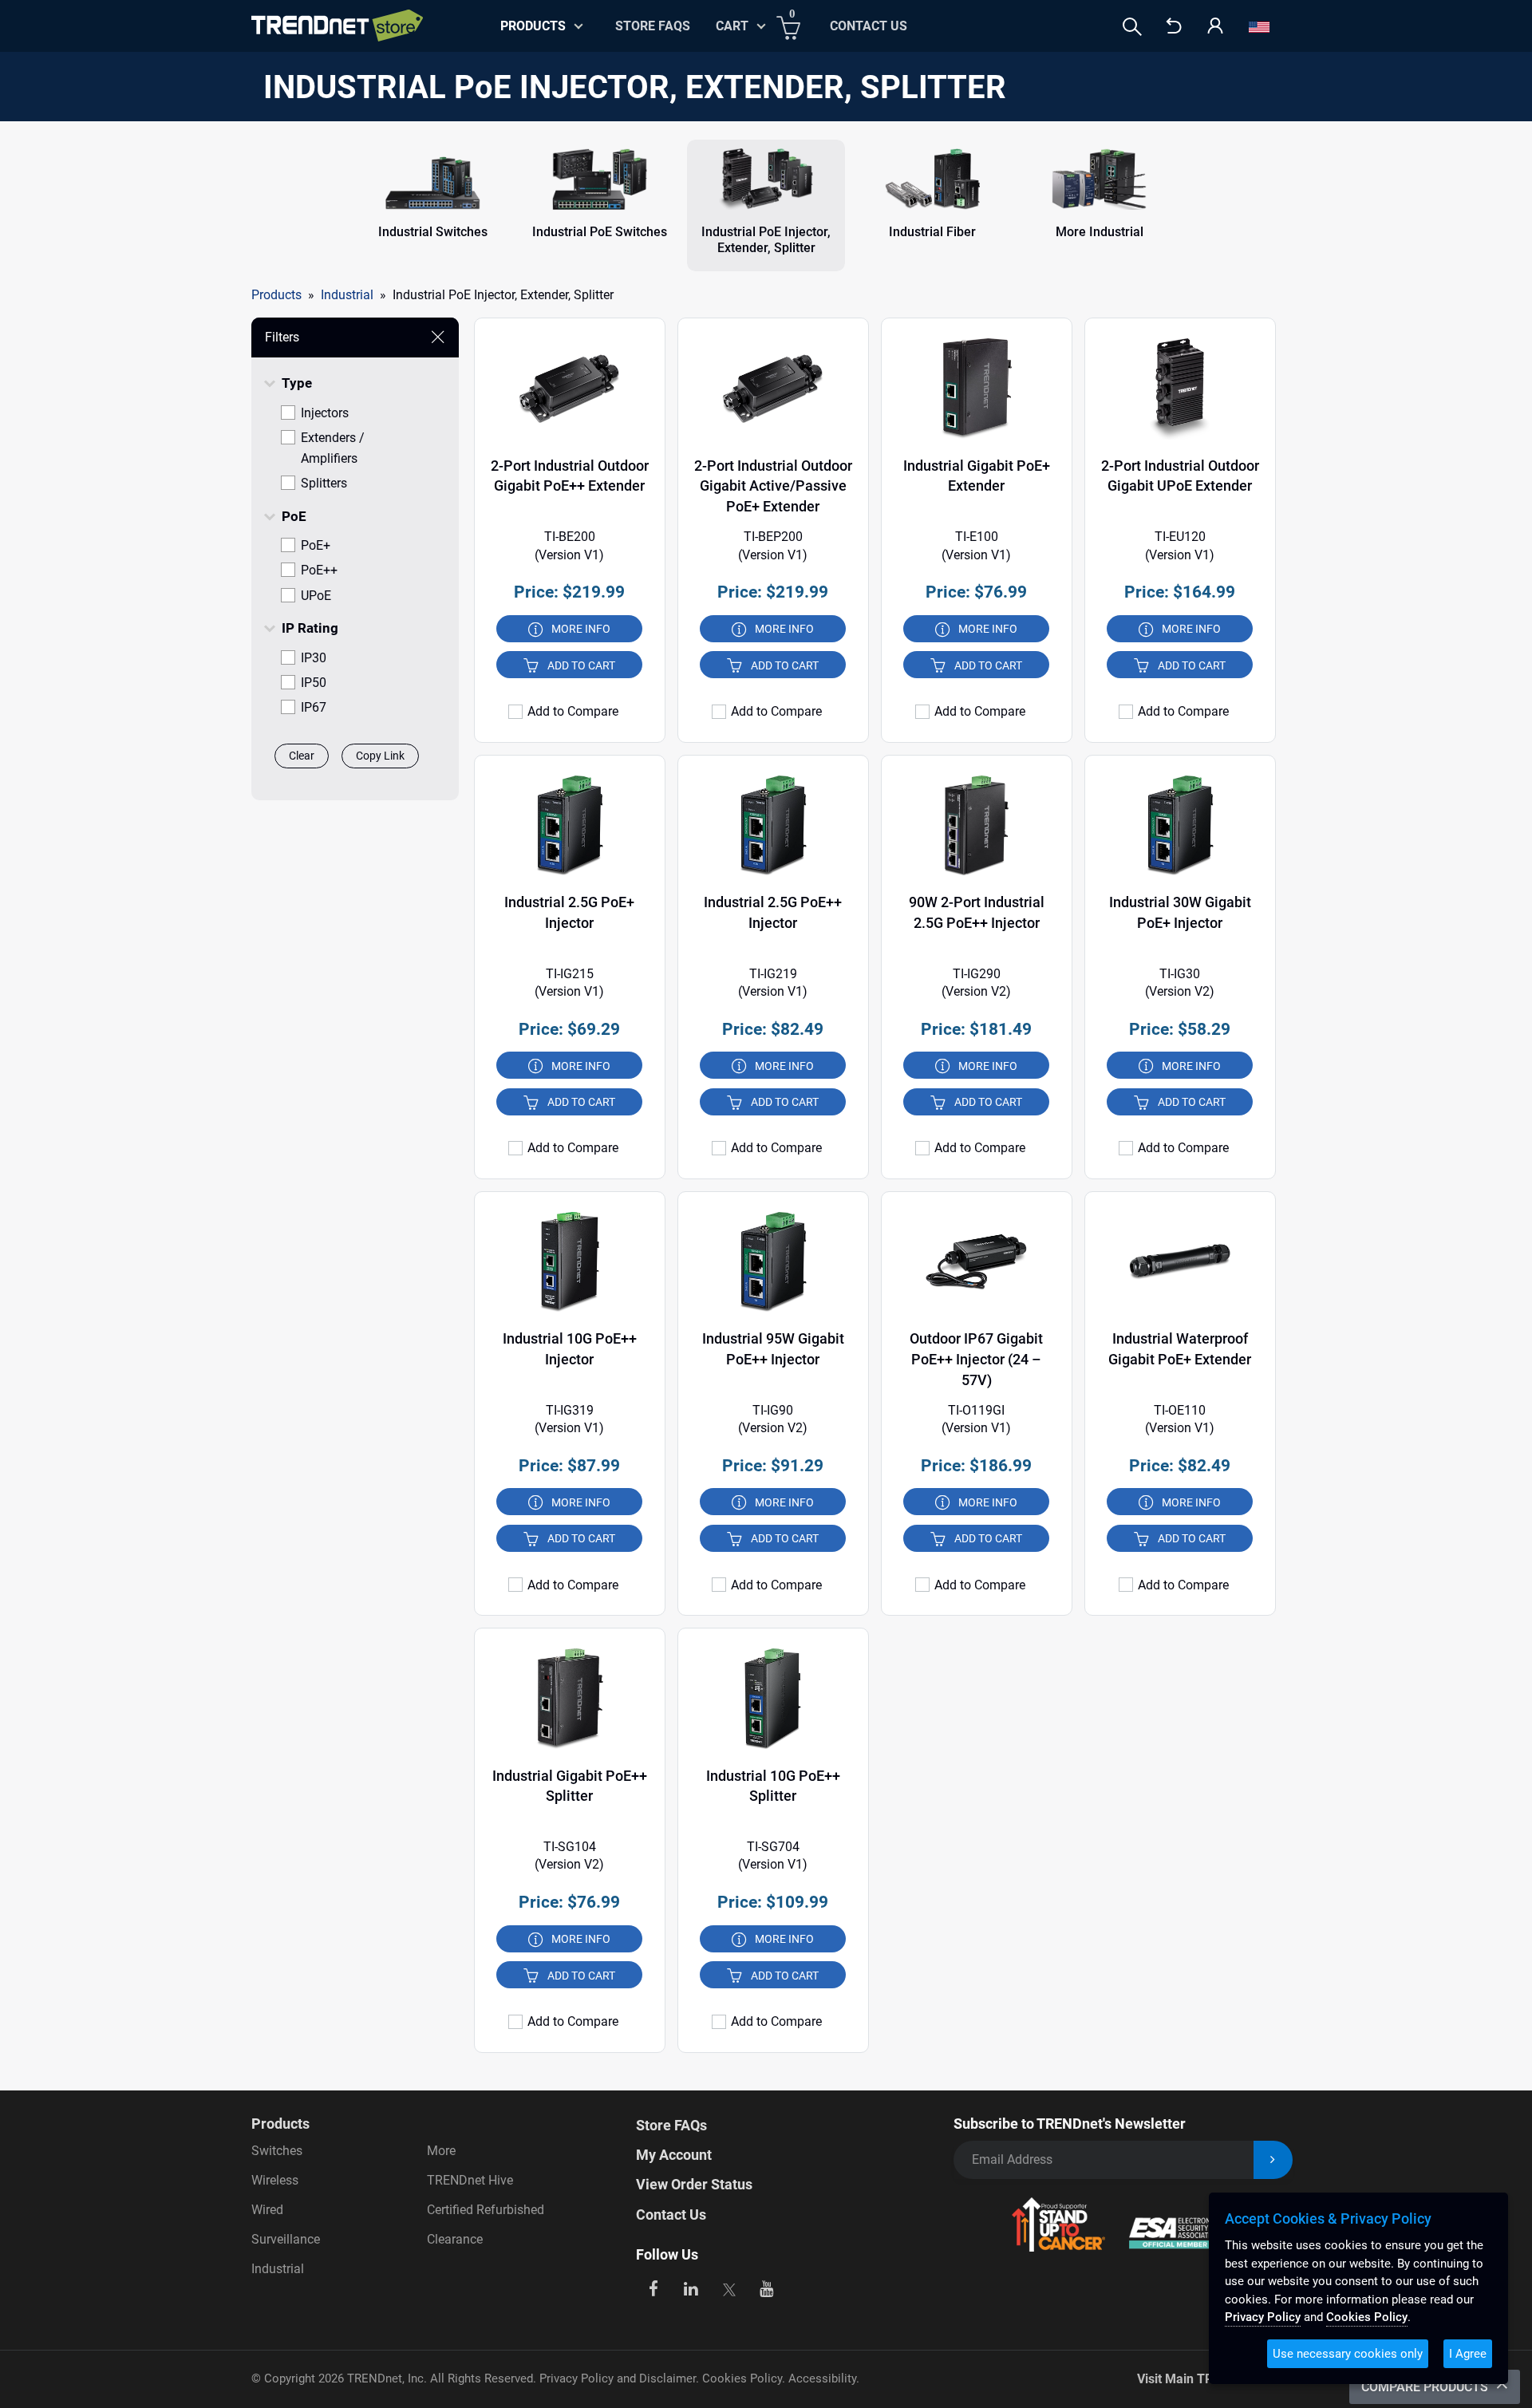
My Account (674, 2155)
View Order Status (694, 2184)
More (441, 2151)
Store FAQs (653, 26)
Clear (302, 756)
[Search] (1132, 27)
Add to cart (581, 665)
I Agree (1468, 2354)
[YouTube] (767, 2287)
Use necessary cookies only (1348, 2354)
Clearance (455, 2239)
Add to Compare (573, 712)
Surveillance (286, 2239)
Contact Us (869, 26)
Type (297, 383)
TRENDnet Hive (470, 2180)
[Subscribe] (1273, 2160)
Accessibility (822, 2378)
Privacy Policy (1263, 2317)
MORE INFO (581, 629)
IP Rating (310, 628)
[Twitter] (729, 2287)
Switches (277, 2151)
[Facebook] (653, 2287)
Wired (267, 2210)
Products (276, 295)
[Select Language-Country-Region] (1259, 27)
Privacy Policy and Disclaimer (618, 2378)
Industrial (278, 2269)
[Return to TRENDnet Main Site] (1174, 27)
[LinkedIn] (691, 2287)
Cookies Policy (742, 2378)
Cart (732, 26)
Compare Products (1426, 2387)
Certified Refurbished (486, 2210)
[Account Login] (1215, 27)
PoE (294, 516)
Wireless (275, 2180)
